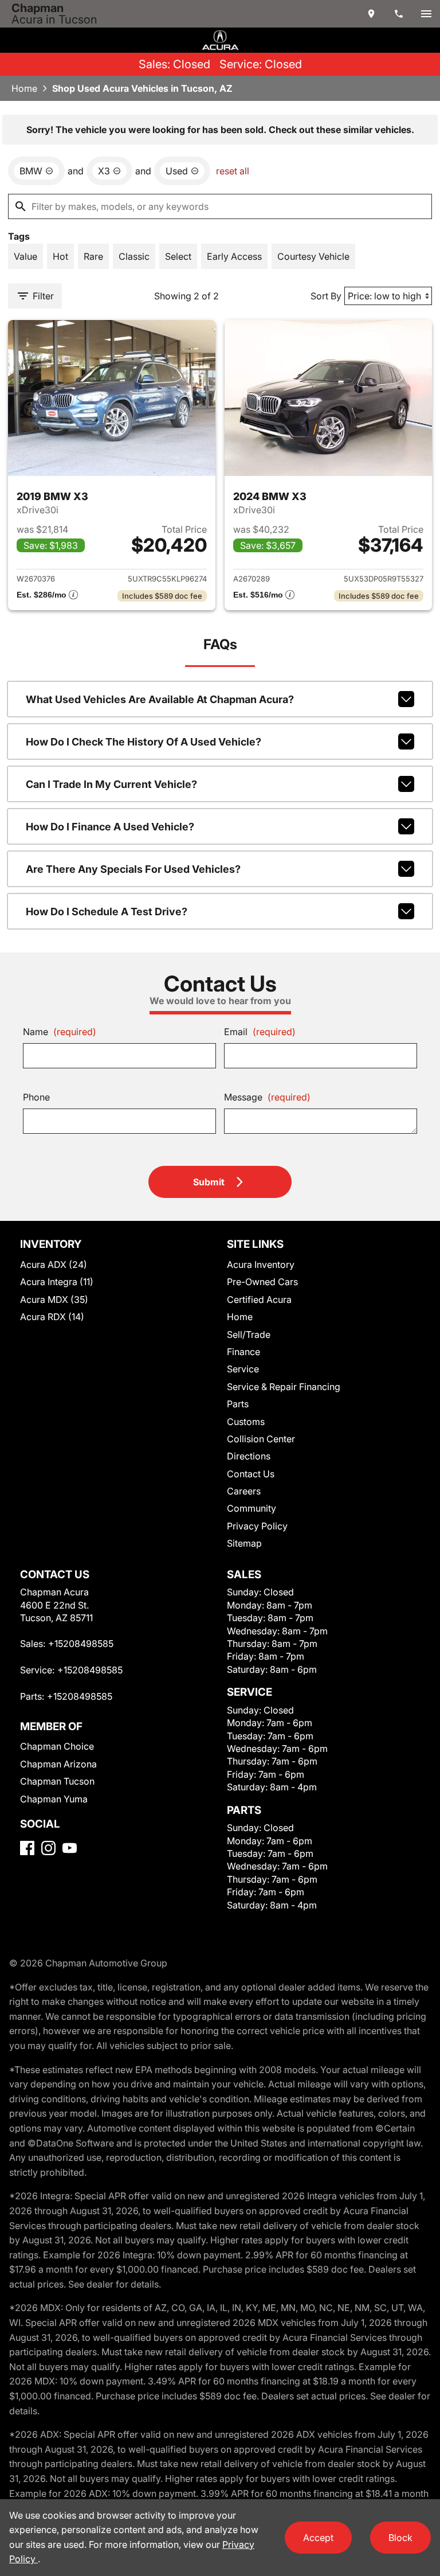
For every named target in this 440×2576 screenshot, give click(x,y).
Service (243, 1369)
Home (24, 88)
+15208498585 (81, 1644)
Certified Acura (259, 1299)
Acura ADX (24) (54, 1264)
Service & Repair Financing (284, 1387)
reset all (233, 171)
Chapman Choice (57, 1746)
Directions (249, 1456)
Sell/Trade (249, 1334)
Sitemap (244, 1543)
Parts (238, 1404)
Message (267, 1097)
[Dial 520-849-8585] (399, 14)
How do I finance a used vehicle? (110, 827)
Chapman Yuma (54, 1799)
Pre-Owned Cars (262, 1282)
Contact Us (251, 1474)
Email (260, 1032)
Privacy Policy (257, 1526)
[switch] (426, 14)
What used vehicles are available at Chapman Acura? (160, 699)
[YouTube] (70, 1848)
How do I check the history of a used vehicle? (144, 742)
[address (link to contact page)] (371, 14)
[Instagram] (48, 1848)
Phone (36, 1097)
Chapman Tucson (57, 1781)
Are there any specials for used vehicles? (133, 869)
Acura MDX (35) (54, 1299)
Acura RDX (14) (52, 1317)
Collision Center (261, 1439)
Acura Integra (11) (57, 1282)
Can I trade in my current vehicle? (111, 784)
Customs (246, 1422)
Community (252, 1508)
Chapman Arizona (58, 1764)
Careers (244, 1491)
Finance (243, 1352)
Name (60, 1032)
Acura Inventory (261, 1264)
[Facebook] (27, 1848)
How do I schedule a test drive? (107, 912)
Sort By (326, 296)
